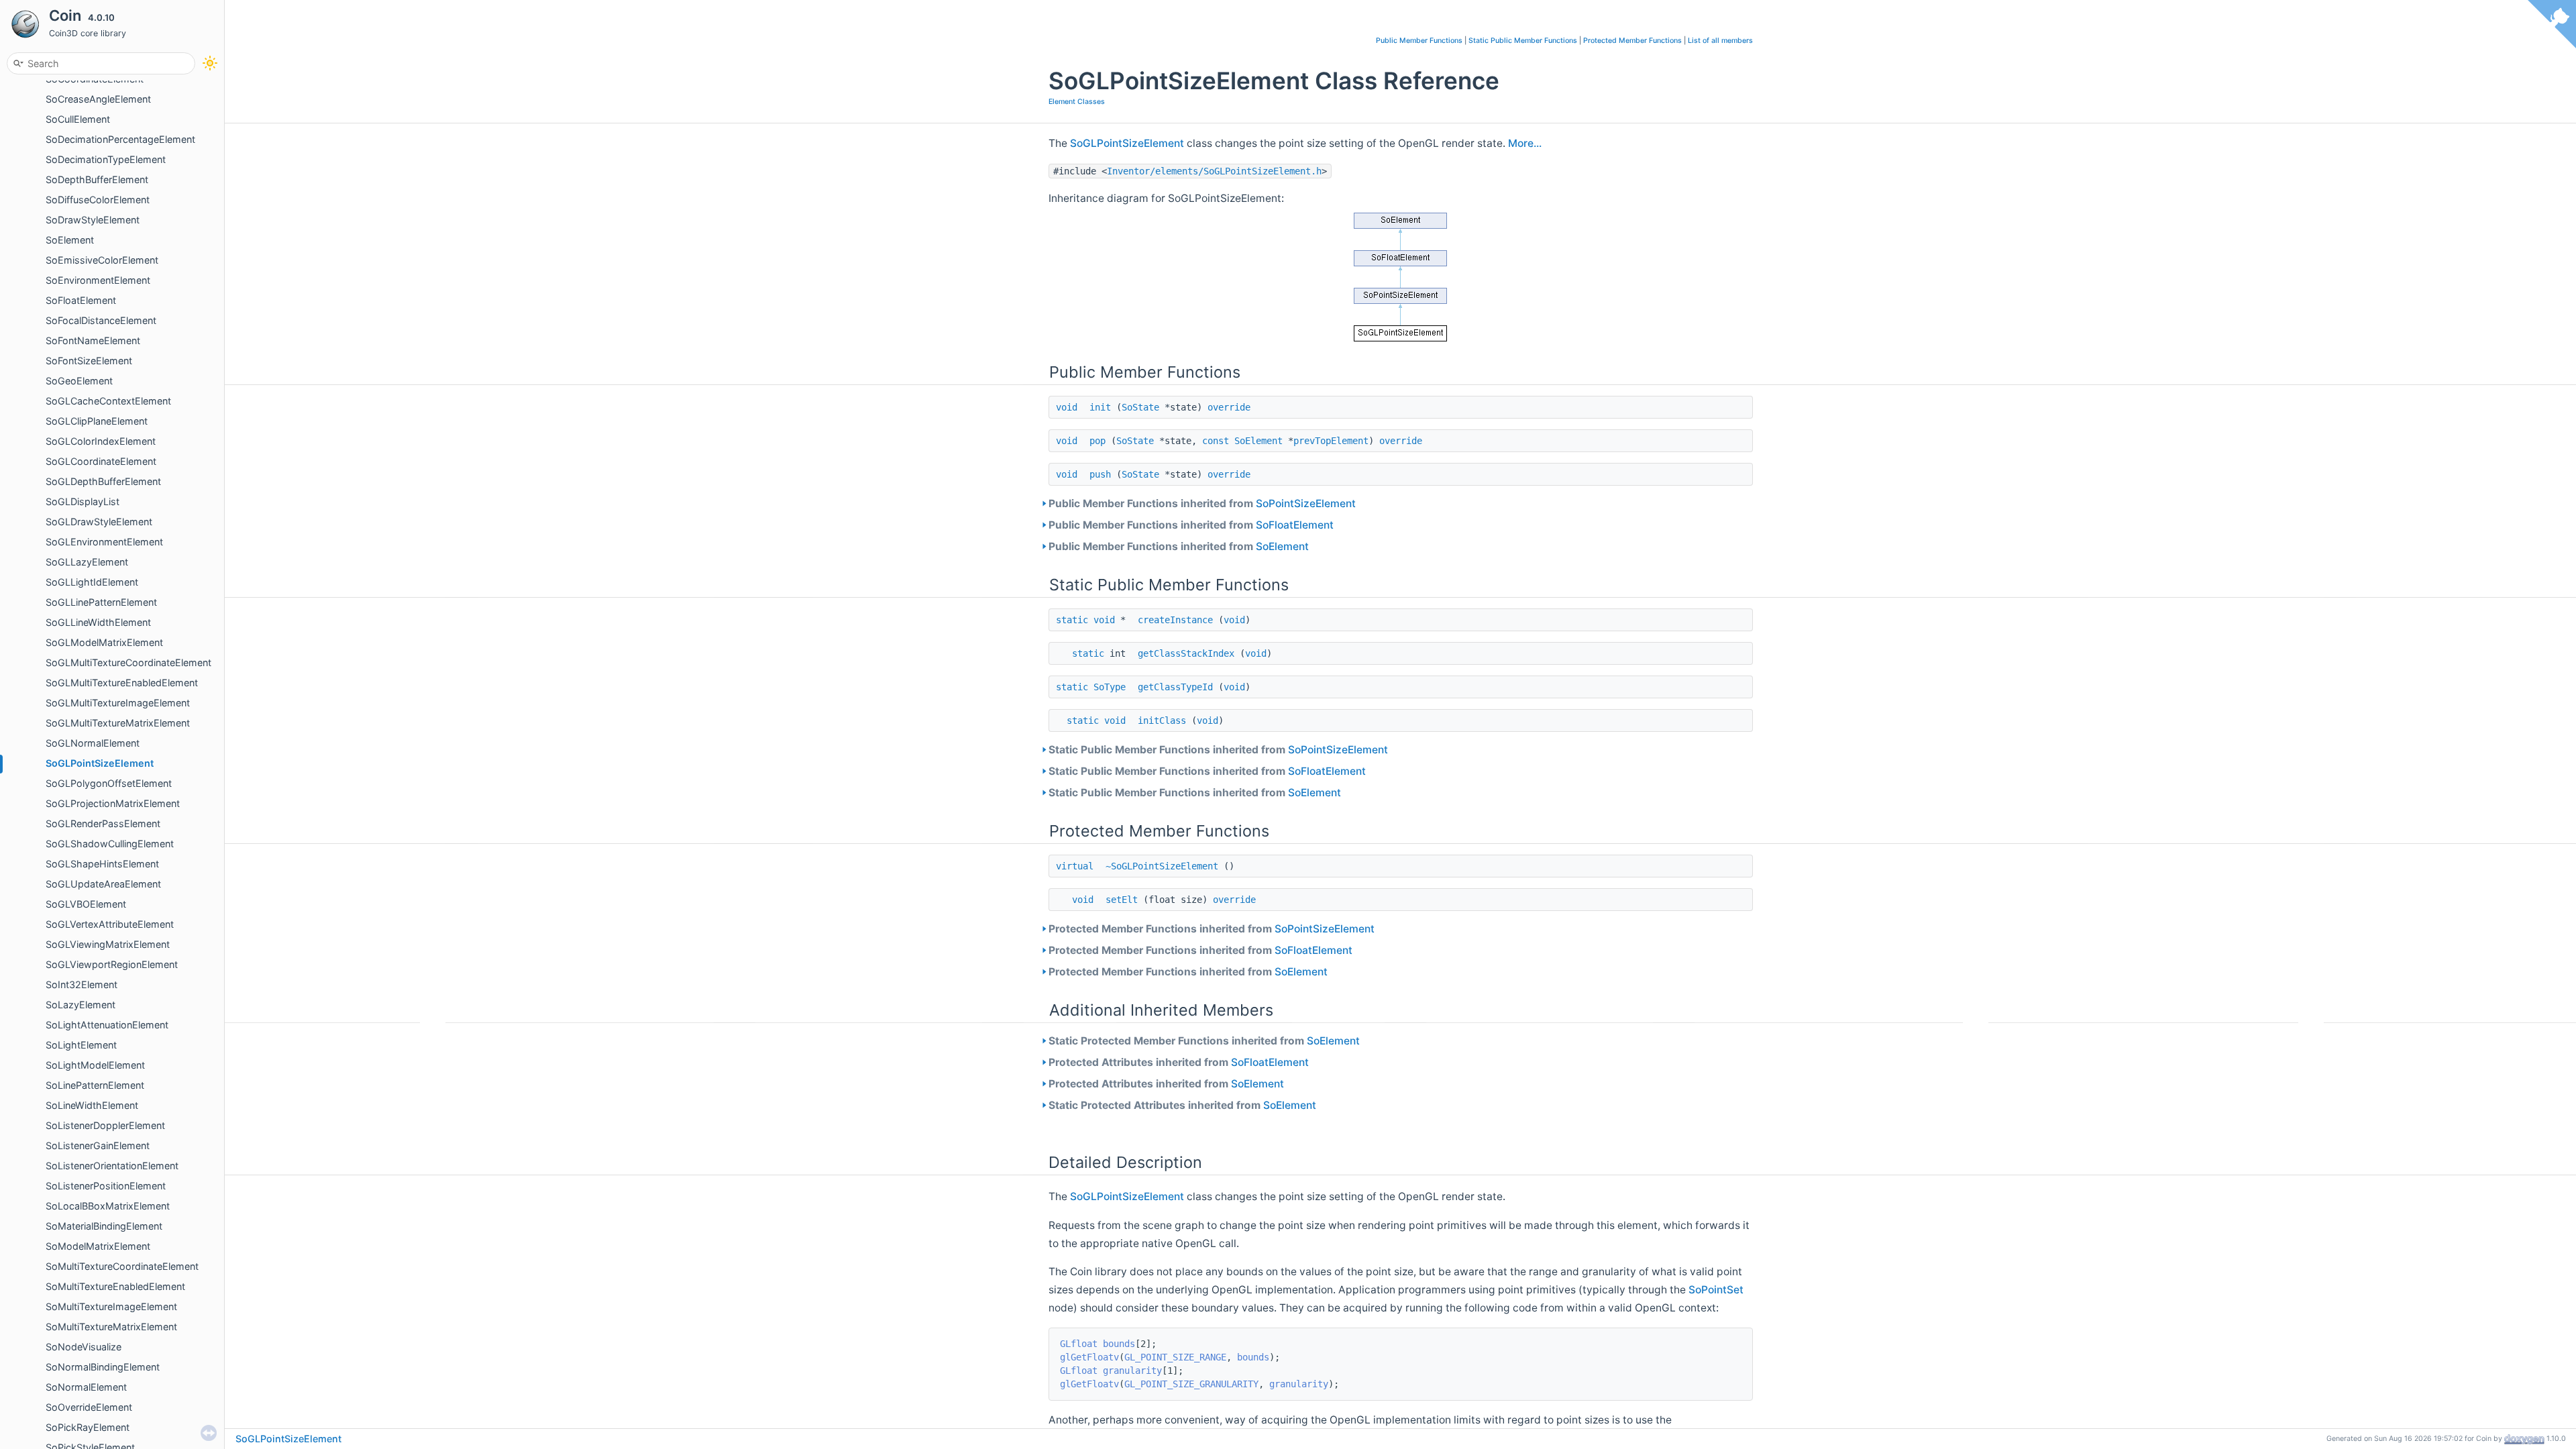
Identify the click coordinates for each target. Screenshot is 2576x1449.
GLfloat (1079, 1344)
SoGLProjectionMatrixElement (113, 803)
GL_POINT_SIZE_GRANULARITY (1191, 1384)
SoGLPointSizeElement (100, 763)
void (1067, 407)
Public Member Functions (1419, 41)
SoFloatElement (81, 300)
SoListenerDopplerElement (105, 1125)
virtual (1075, 866)
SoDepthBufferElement (97, 179)
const (1216, 441)
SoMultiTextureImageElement (111, 1306)
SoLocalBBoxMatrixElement (108, 1206)
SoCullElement (78, 119)
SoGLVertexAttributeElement (110, 924)
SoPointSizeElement (1306, 503)
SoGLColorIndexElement (101, 441)
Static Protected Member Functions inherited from (1204, 1041)
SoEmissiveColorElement (102, 260)
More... (1525, 143)
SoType (1110, 687)
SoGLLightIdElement (92, 582)
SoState (1140, 407)
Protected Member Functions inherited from (1212, 929)
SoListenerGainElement (98, 1145)
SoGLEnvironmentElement (104, 542)
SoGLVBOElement (86, 904)
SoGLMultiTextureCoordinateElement (128, 662)
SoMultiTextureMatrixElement (111, 1327)
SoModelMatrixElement (98, 1246)
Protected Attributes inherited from (1179, 1062)
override (1229, 407)
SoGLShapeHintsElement (102, 864)
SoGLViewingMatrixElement (108, 944)
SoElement (70, 240)
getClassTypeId (1175, 687)
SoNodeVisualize (84, 1347)
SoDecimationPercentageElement (120, 139)
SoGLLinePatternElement (101, 602)
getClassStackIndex (1186, 653)
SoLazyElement (80, 1005)
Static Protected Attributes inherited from (1182, 1105)
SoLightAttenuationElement (107, 1025)
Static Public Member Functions (1523, 41)
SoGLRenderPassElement (103, 823)
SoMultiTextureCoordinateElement (122, 1266)
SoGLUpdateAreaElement (103, 884)
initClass (1162, 720)
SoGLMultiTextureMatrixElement (118, 723)
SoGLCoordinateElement (101, 461)
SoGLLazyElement (87, 562)
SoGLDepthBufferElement (103, 481)
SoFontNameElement (93, 340)
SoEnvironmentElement (98, 280)
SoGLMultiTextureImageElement (118, 703)
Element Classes (1077, 102)
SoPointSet (1716, 1290)
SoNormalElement (86, 1387)
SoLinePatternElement (95, 1085)
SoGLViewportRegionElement (112, 964)
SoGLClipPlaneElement (97, 421)
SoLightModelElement (95, 1065)
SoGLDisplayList (83, 501)
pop (1097, 441)
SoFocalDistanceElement (101, 320)
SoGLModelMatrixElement (104, 642)
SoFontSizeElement (89, 361)
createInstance (1175, 620)
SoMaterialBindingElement (104, 1226)
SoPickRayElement (88, 1427)
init (1100, 407)
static (1072, 620)
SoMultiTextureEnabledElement (115, 1286)
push (1100, 474)
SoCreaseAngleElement (98, 99)
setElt (1122, 900)
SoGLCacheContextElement (108, 401)
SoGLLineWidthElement (98, 622)
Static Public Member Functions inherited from (1218, 750)
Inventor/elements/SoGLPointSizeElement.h (1214, 171)
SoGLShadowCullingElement (110, 844)
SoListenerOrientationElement (112, 1166)
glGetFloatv (1089, 1357)
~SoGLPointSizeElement (1162, 866)
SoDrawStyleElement (93, 220)
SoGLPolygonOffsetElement (109, 783)
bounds (1119, 1344)
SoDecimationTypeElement (106, 159)
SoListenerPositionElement (106, 1186)
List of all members (1720, 41)
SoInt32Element (82, 984)
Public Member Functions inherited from (1202, 503)
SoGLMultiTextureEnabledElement (122, 683)
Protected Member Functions (1632, 41)
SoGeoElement (79, 381)
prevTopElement (1331, 441)
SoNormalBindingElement (103, 1367)
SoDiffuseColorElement (98, 200)
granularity (1132, 1371)
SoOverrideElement (89, 1407)
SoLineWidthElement (92, 1105)
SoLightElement (81, 1045)
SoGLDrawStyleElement (99, 522)
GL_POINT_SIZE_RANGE (1175, 1357)
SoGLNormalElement (93, 743)
